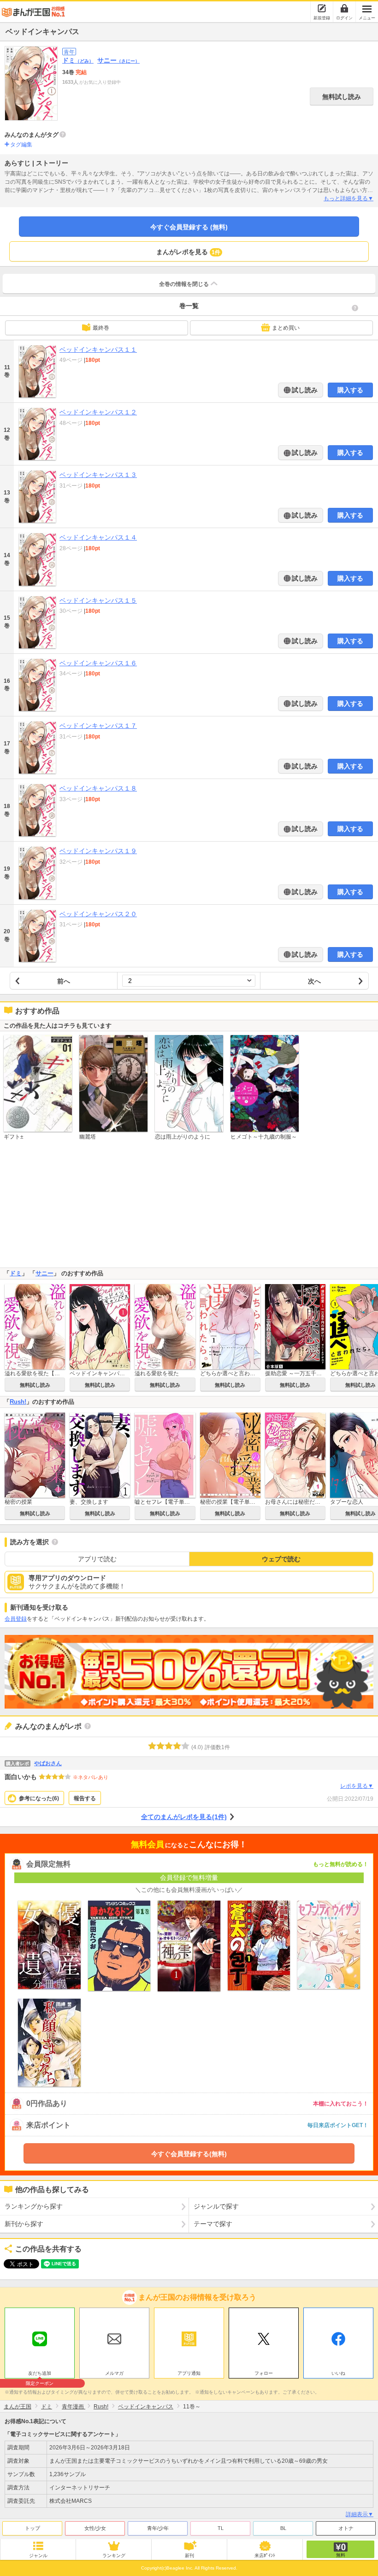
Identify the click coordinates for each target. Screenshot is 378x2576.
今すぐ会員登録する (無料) (189, 227)
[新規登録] (322, 8)
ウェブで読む (281, 1559)
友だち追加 (40, 2374)
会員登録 (16, 1619)
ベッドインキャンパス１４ (98, 537)
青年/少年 (158, 2528)
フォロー (264, 2373)
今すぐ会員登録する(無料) (189, 2154)
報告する (85, 1798)
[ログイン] (344, 8)
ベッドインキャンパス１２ (98, 412)
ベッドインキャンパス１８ (98, 788)
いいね (338, 2373)
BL (283, 2528)
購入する (350, 390)
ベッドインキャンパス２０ (98, 914)
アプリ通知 (189, 2373)
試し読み (304, 390)
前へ (64, 981)
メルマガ (114, 2373)
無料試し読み (342, 97)
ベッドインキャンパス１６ (98, 663)
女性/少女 (95, 2528)
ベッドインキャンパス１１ (98, 349)
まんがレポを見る (188, 252)
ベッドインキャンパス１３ (98, 475)
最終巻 (101, 328)
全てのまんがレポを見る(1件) (184, 1817)
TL (221, 2528)
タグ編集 (21, 145)
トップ (32, 2528)
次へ (314, 981)
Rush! (18, 1402)
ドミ (78, 60)
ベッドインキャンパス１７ (98, 726)
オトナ (346, 2528)
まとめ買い (286, 328)
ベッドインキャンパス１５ (98, 600)
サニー (118, 60)
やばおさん (48, 1763)
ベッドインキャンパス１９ (98, 851)
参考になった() (39, 1798)
